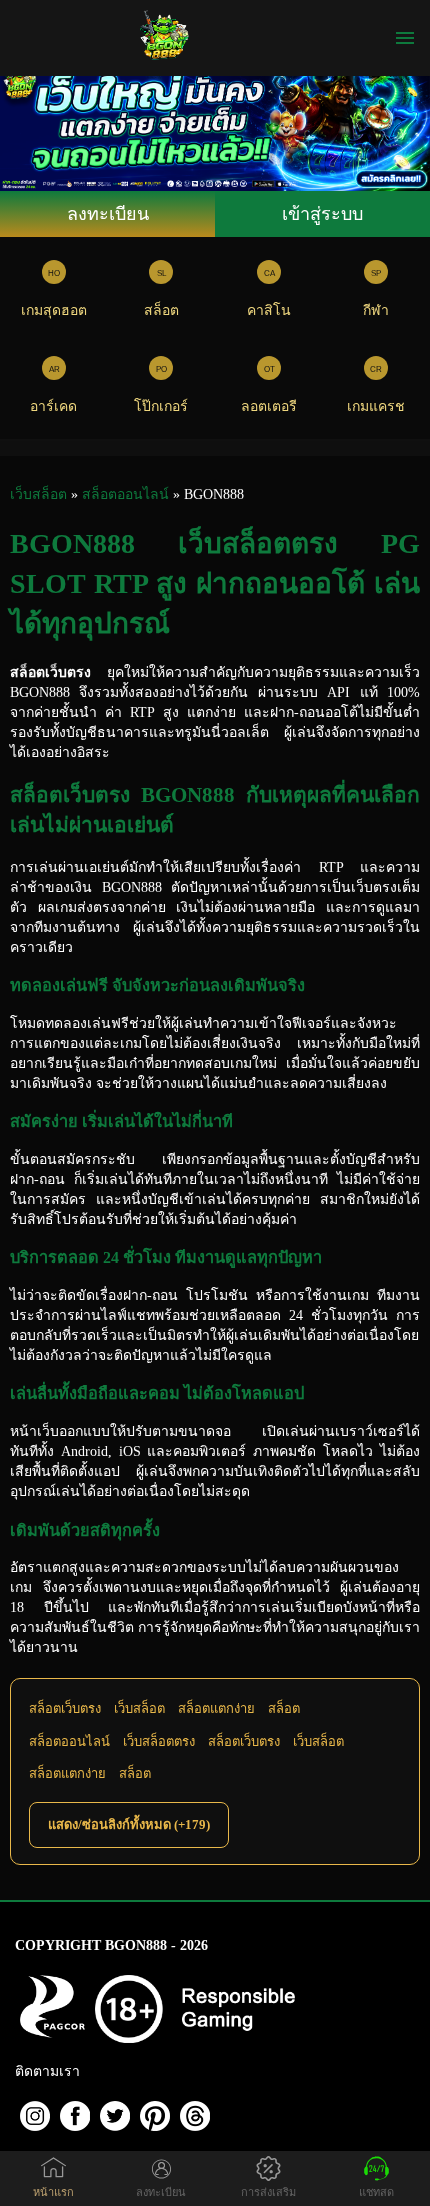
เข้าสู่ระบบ (322, 214)
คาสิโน (269, 310)
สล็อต (161, 310)
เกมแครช (376, 406)
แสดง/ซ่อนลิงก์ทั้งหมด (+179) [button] (129, 1824)
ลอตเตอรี (269, 406)
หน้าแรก (53, 2192)
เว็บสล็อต (139, 1708)
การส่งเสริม (268, 2192)
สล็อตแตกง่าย (216, 1708)
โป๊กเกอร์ (161, 406)
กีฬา (376, 310)
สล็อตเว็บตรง (65, 1708)
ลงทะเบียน (108, 214)
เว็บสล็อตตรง (159, 1741)
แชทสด (376, 2192)
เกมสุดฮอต (54, 310)
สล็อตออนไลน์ (69, 1741)
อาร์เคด (53, 406)
